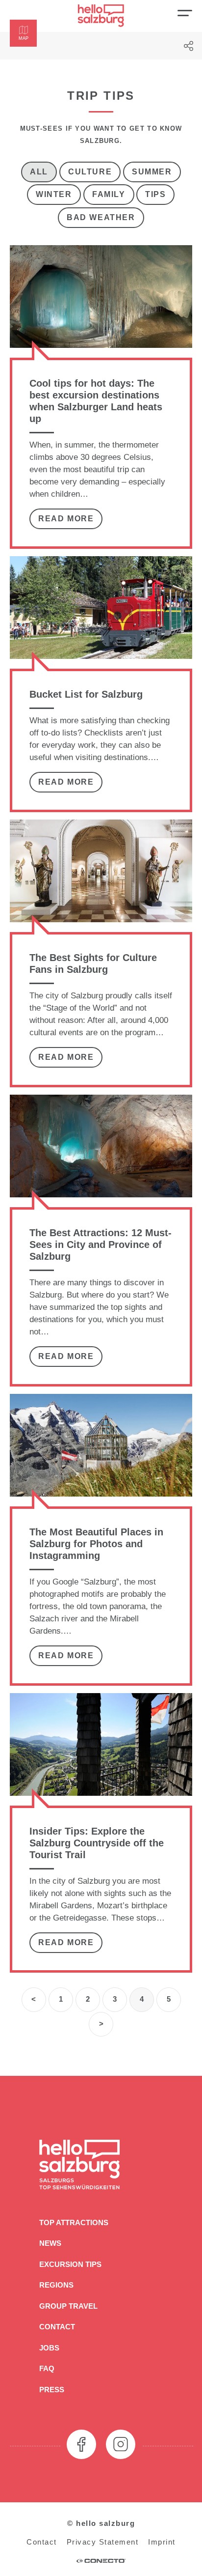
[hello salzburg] (101, 16)
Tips (155, 194)
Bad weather (101, 217)
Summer (152, 172)
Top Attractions (74, 2222)
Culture (90, 172)
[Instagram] (121, 2444)
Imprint (162, 2542)
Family (109, 194)
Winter (54, 194)
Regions (56, 2285)
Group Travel (68, 2306)
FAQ (47, 2368)
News (50, 2243)
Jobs (49, 2348)
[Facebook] (81, 2444)
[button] (23, 33)
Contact (57, 2327)
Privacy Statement (103, 2542)
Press (52, 2390)
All (39, 172)
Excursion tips (70, 2264)
